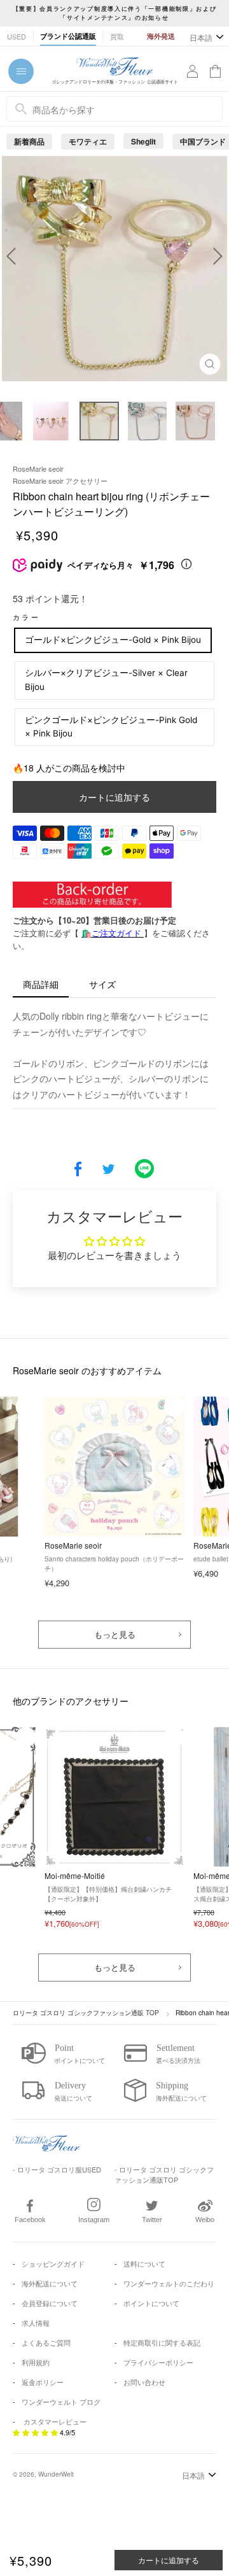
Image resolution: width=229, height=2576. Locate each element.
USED (17, 36)
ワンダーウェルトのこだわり (169, 2283)
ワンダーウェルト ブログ (61, 2402)
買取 (117, 36)
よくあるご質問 (46, 2342)
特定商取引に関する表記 (162, 2342)
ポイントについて (151, 2303)
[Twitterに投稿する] (108, 1170)
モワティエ (88, 141)
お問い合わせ (144, 2382)
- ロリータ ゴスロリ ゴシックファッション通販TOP (164, 2175)
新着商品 (29, 141)
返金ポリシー (43, 2382)
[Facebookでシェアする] (78, 1170)
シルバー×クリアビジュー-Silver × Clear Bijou (106, 680)
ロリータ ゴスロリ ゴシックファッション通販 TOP (86, 2013)
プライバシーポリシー (158, 2362)
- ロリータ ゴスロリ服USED (57, 2169)
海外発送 (161, 36)
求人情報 (36, 2323)
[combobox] (114, 109)
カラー (26, 617)
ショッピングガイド (53, 2263)
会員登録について (50, 2303)
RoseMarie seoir (38, 468)
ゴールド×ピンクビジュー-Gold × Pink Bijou (113, 640)
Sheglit (143, 141)
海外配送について (50, 2283)
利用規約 (36, 2362)
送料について (144, 2263)
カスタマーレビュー (55, 2421)
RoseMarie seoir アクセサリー (60, 481)
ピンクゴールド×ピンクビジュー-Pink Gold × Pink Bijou (111, 727)
